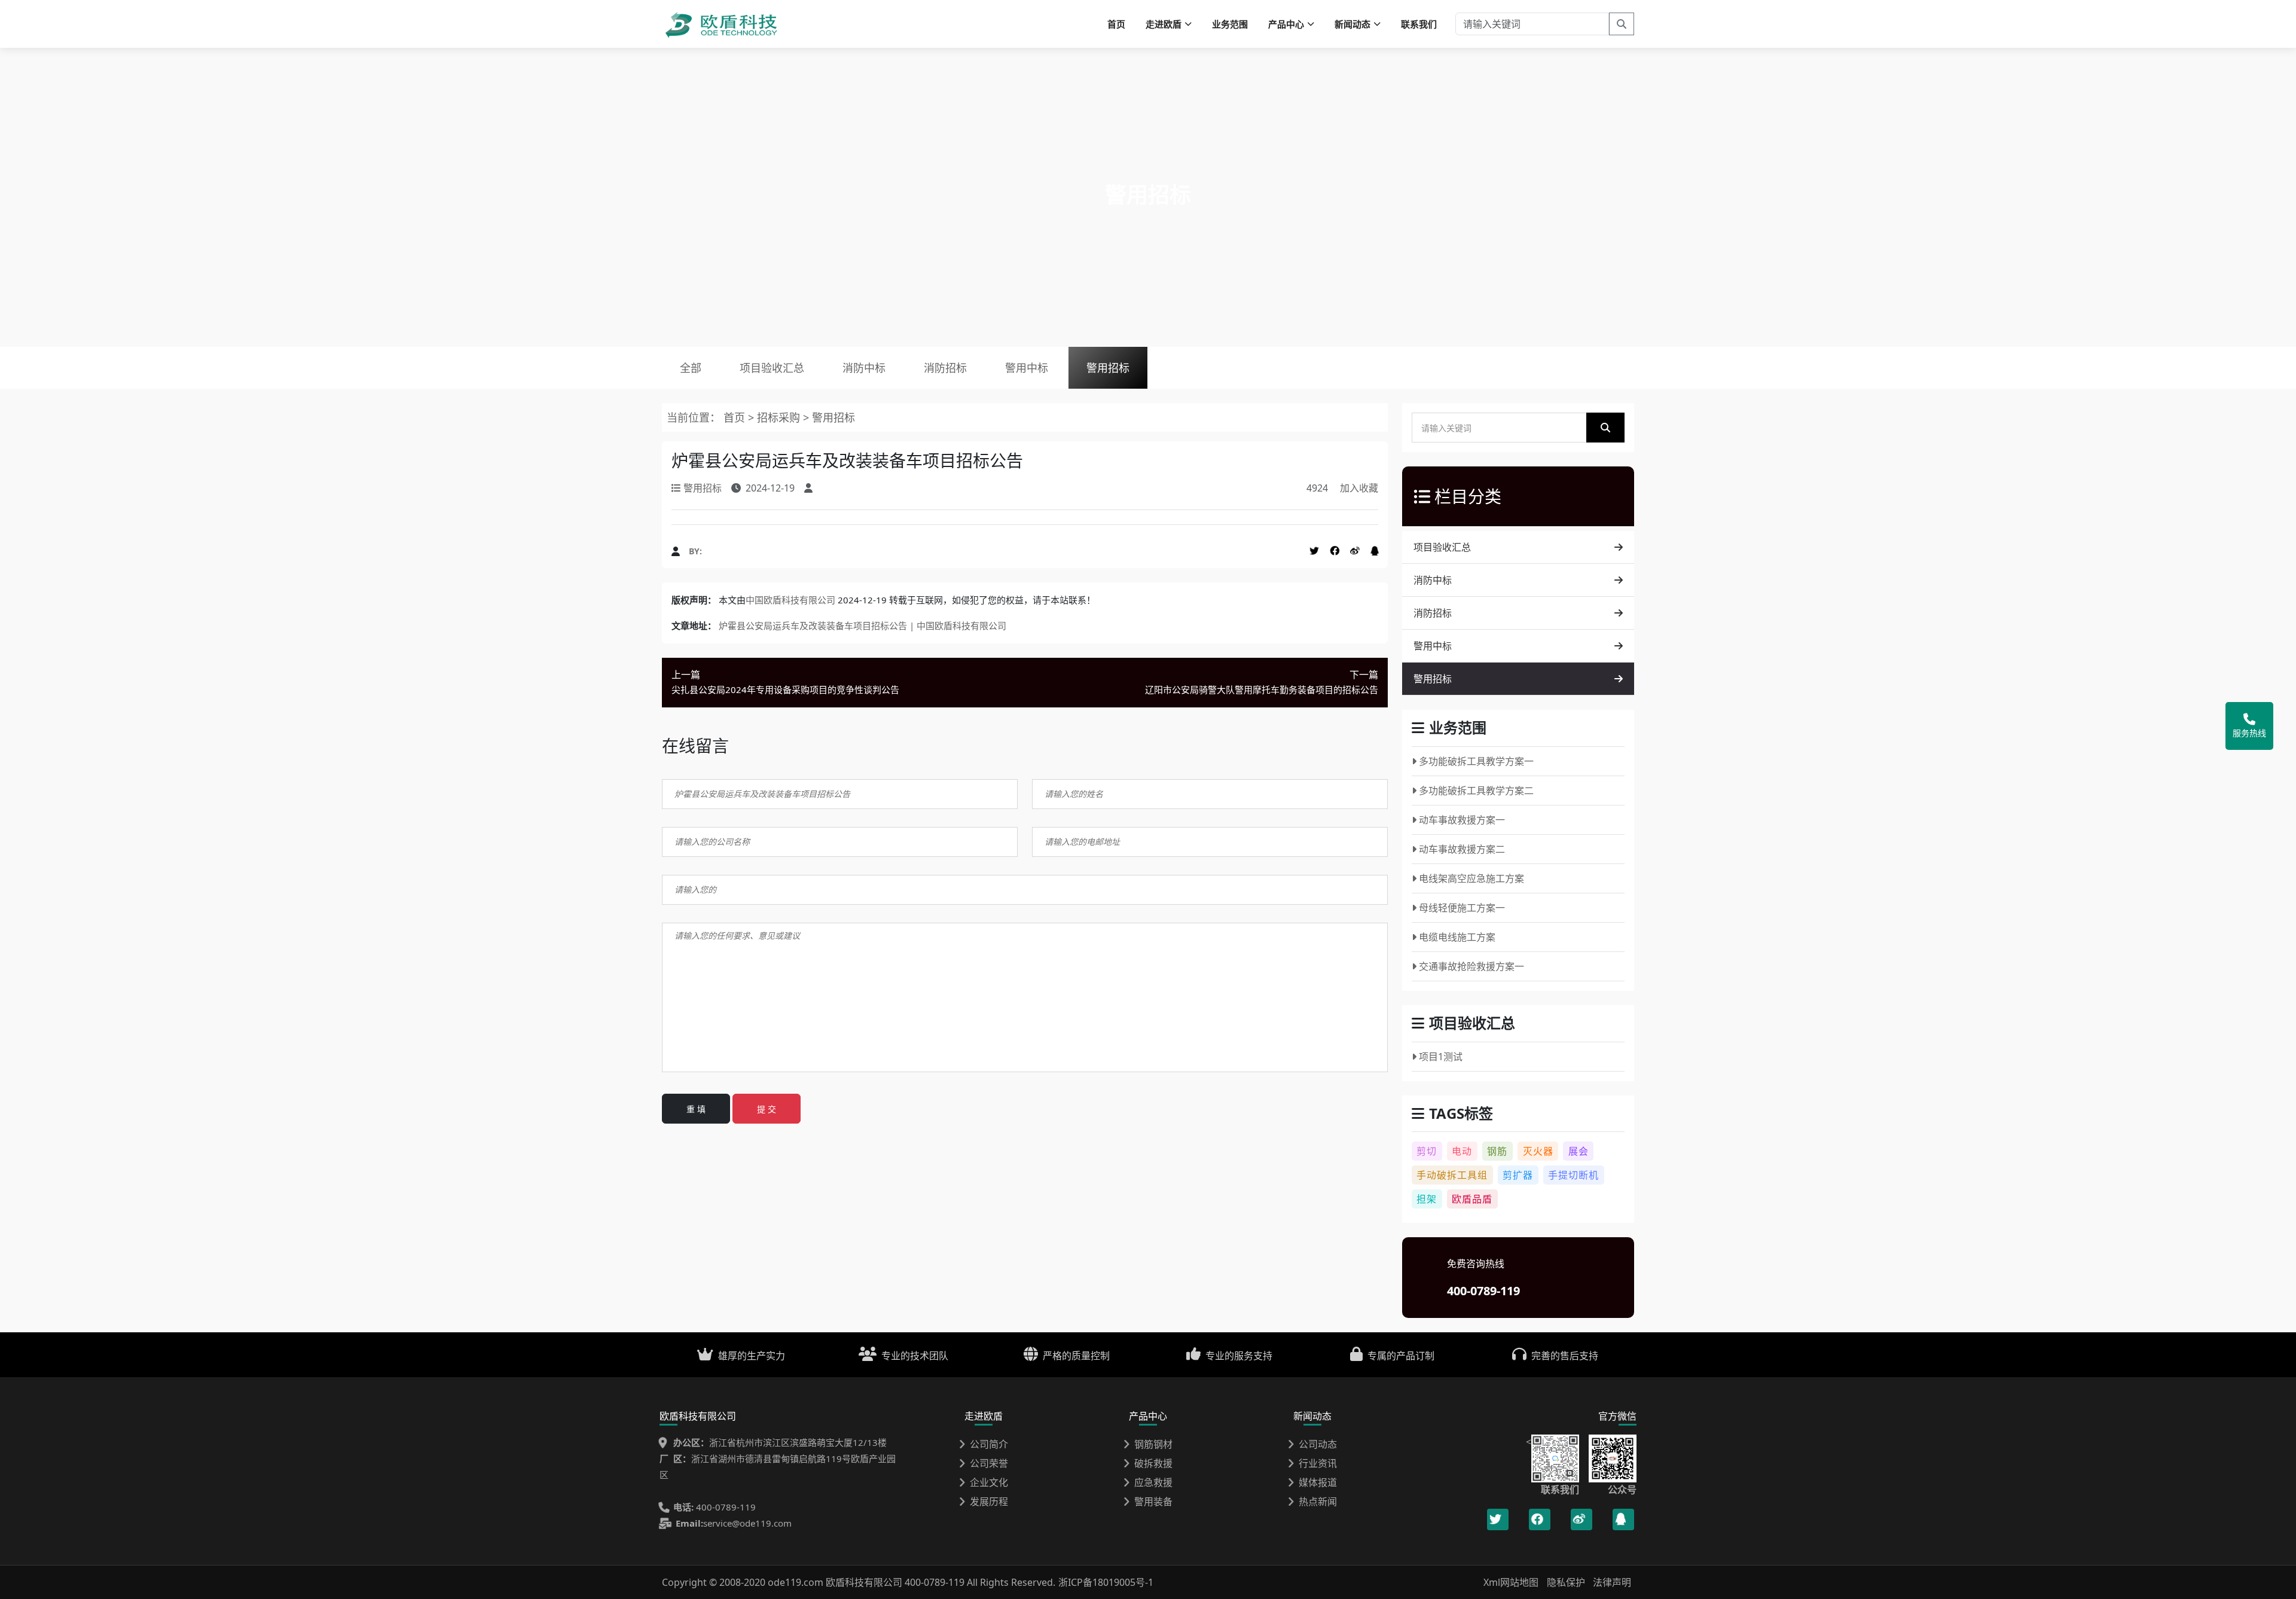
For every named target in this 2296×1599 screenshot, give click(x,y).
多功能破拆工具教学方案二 (1476, 791)
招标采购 (780, 417)
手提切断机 (1573, 1175)
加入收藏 (1359, 488)
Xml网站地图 (1512, 1582)
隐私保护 (1566, 1582)
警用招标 (1108, 368)
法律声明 (1612, 1582)
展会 (1578, 1151)
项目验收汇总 (772, 368)
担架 (1427, 1199)
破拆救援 (1153, 1463)
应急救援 (1153, 1482)
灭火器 (1538, 1151)
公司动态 (1318, 1444)
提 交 (767, 1109)
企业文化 (989, 1482)
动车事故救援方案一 (1462, 820)
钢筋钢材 (1153, 1444)
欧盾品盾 (1472, 1199)
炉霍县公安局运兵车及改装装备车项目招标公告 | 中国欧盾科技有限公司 (862, 625)
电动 (1462, 1151)
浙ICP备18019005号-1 (1106, 1582)
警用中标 (1027, 368)
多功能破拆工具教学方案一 (1476, 761)
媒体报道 (1318, 1482)
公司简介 (989, 1444)
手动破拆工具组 (1452, 1175)
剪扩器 (1518, 1175)
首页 (1116, 24)
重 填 (696, 1109)
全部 (691, 368)
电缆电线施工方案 (1457, 937)
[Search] (1622, 24)
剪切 (1427, 1151)
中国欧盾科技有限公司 (790, 600)
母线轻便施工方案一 (1462, 908)
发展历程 (989, 1502)
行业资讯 (1318, 1463)
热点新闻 (1318, 1502)
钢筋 (1497, 1151)
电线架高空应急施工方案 (1471, 878)
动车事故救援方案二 (1462, 849)
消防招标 (945, 368)
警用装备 (1153, 1502)
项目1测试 (1441, 1057)
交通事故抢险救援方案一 (1471, 966)
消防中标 (864, 368)
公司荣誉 (989, 1463)
